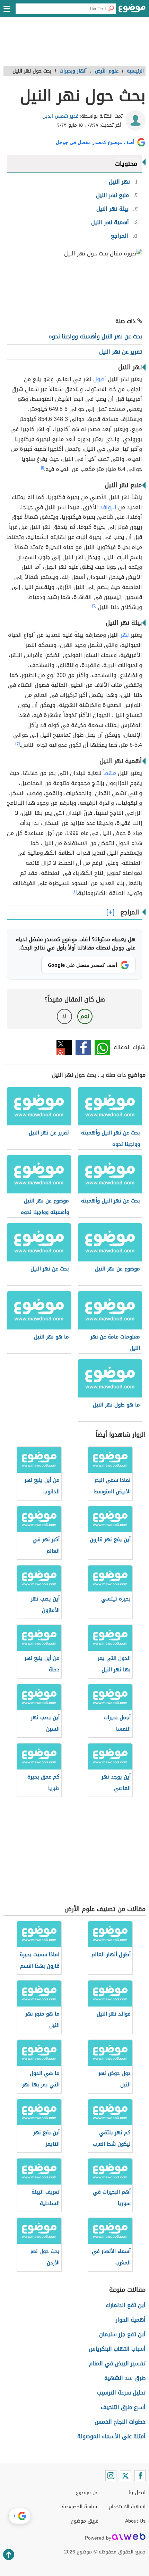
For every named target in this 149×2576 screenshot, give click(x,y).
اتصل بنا (137, 2493)
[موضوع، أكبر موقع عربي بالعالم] (132, 10)
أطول (100, 379)
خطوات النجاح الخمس (120, 2422)
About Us (135, 2521)
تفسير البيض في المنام (117, 2363)
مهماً (110, 773)
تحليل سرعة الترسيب (121, 2393)
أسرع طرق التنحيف (123, 2407)
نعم (85, 1016)
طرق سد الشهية (125, 2378)
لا (64, 1016)
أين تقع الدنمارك (126, 2305)
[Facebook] (140, 2476)
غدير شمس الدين (60, 116)
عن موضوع (87, 2493)
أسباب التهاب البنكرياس (117, 2349)
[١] (42, 467)
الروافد (108, 507)
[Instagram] (111, 2476)
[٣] (17, 743)
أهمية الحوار (131, 2320)
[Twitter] (125, 2476)
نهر (125, 635)
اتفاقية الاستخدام (127, 2507)
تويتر (64, 1048)
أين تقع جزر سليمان (122, 2334)
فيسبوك (83, 1048)
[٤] (74, 892)
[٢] (94, 606)
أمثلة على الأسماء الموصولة (111, 2436)
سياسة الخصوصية (80, 2507)
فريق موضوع (85, 2521)
